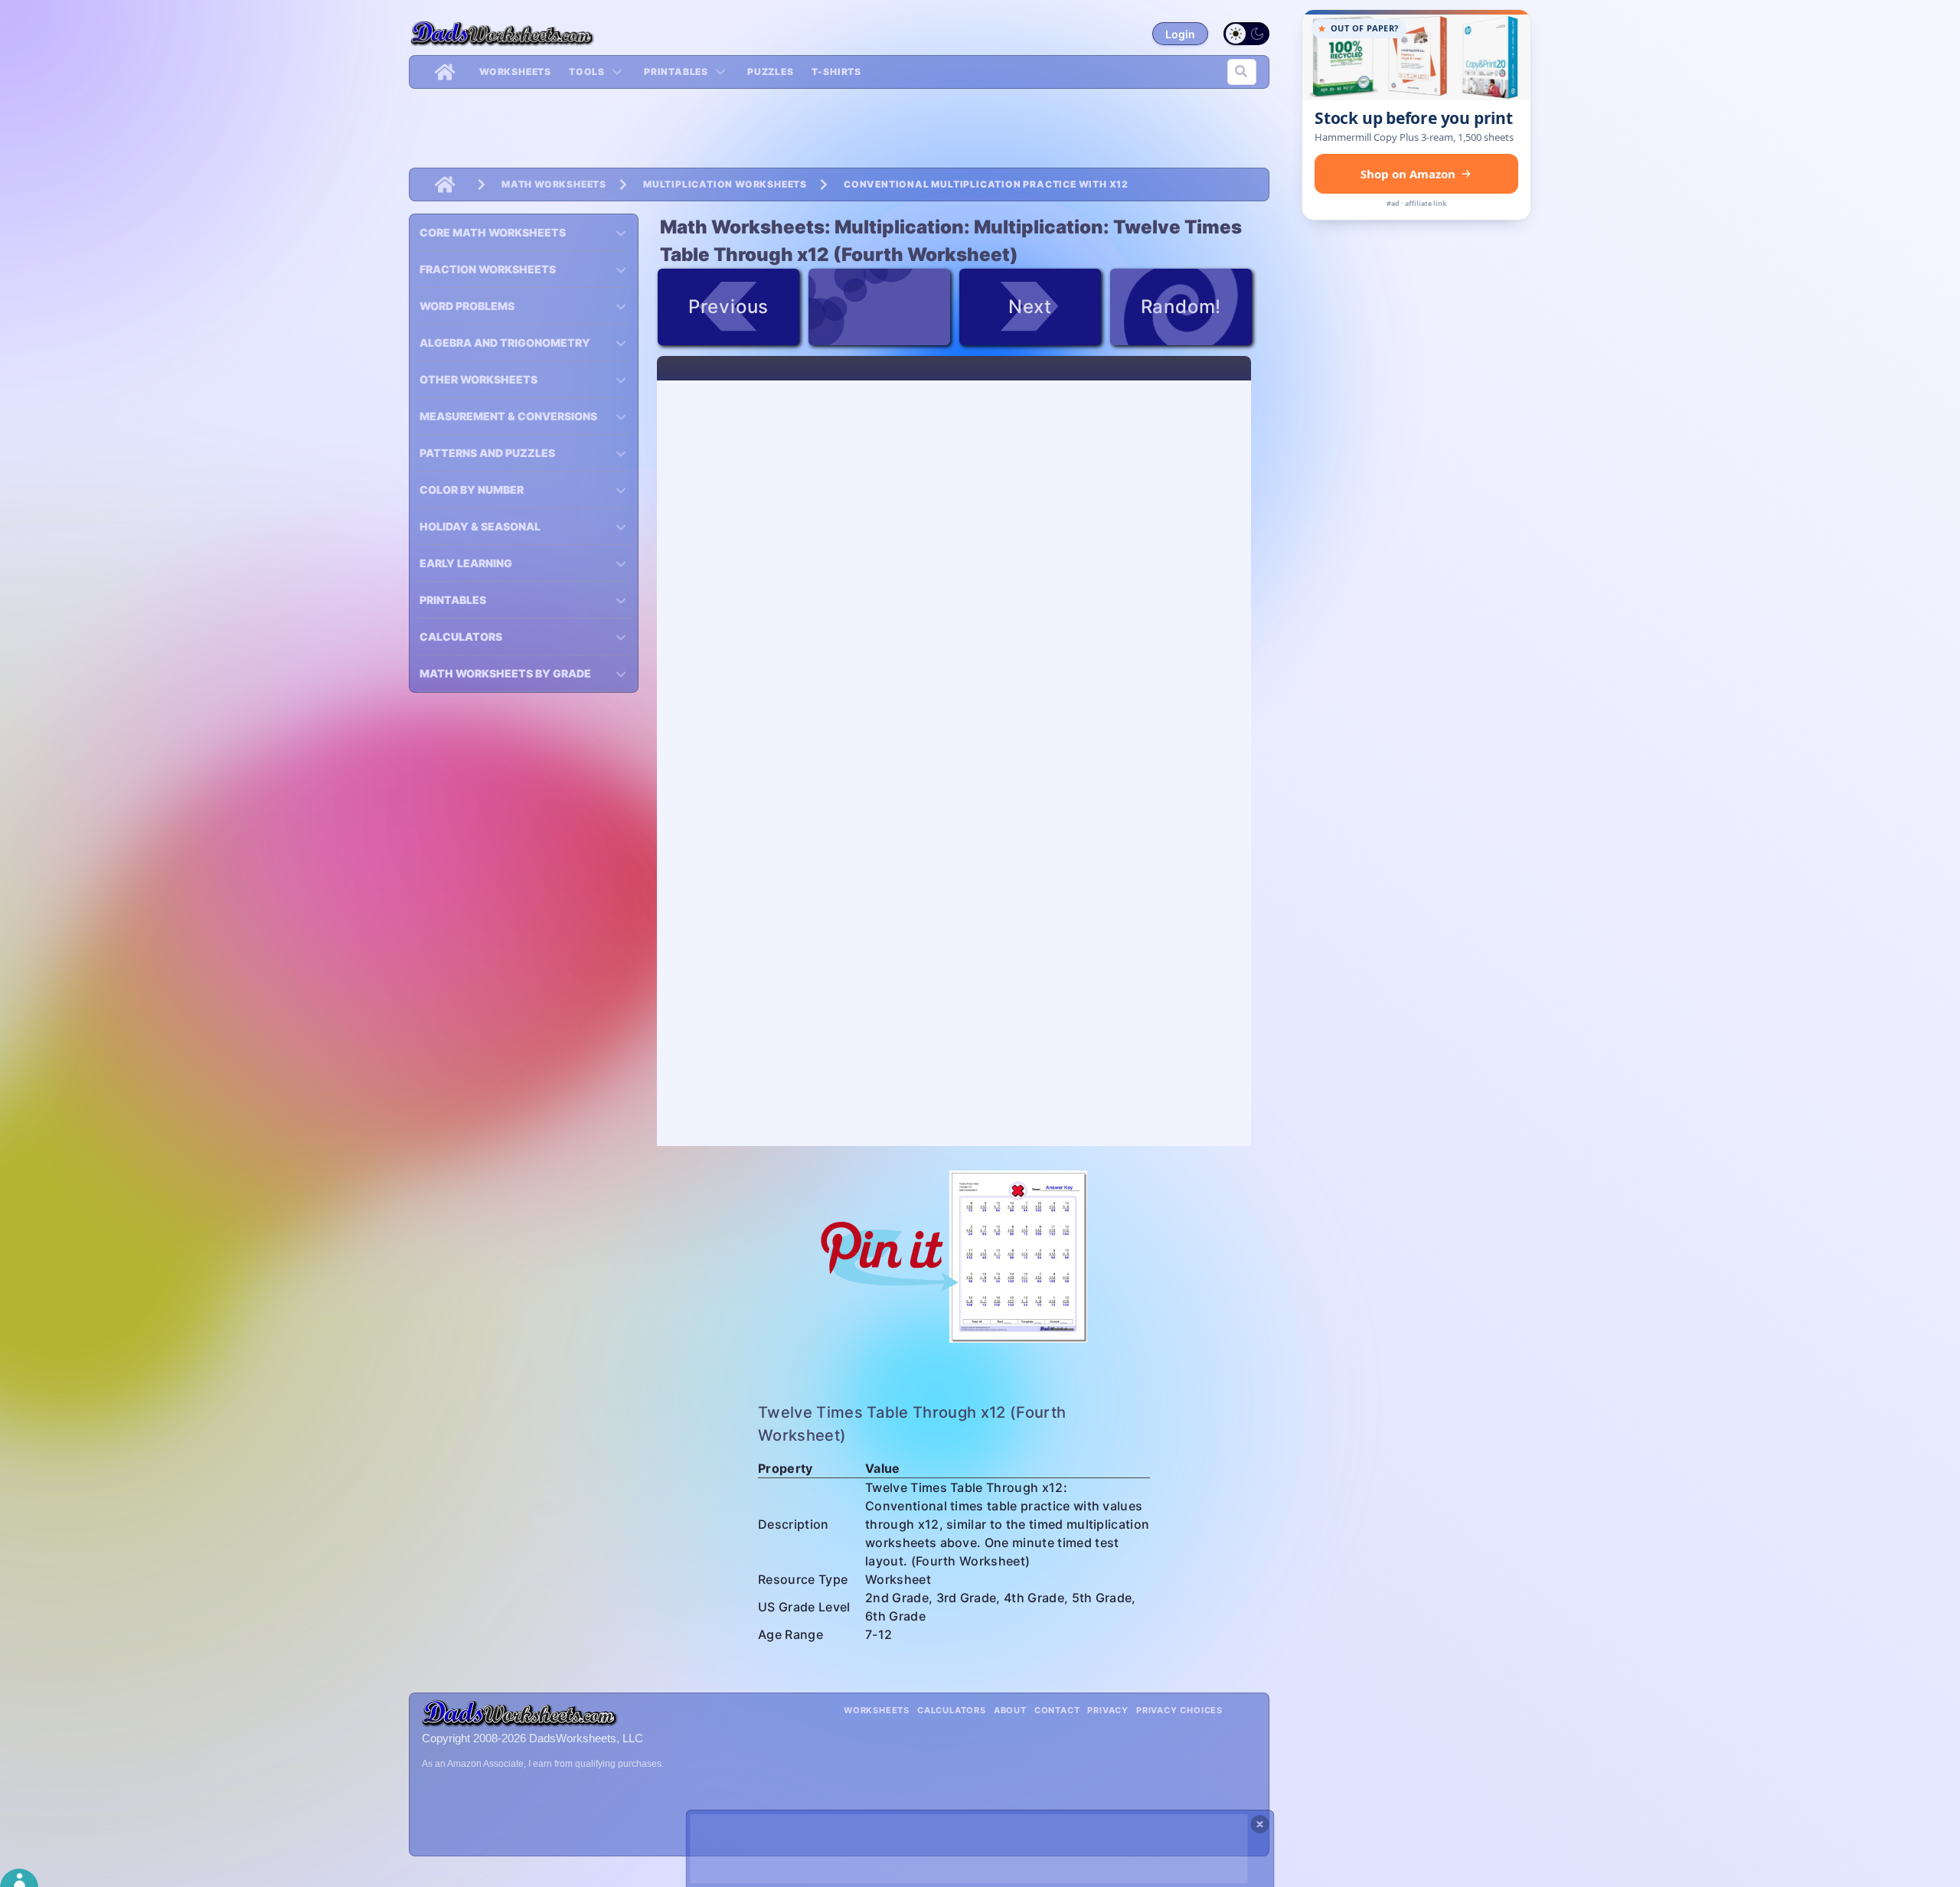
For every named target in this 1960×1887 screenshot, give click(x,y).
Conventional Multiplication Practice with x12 (986, 184)
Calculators (952, 1710)
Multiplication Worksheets (725, 184)
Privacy (1108, 1710)
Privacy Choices (1179, 1710)
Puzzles (771, 72)
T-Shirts (836, 72)
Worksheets (515, 72)
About (1010, 1710)
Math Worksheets (554, 184)
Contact (1057, 1710)
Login (1180, 34)
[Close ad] (1260, 1824)
